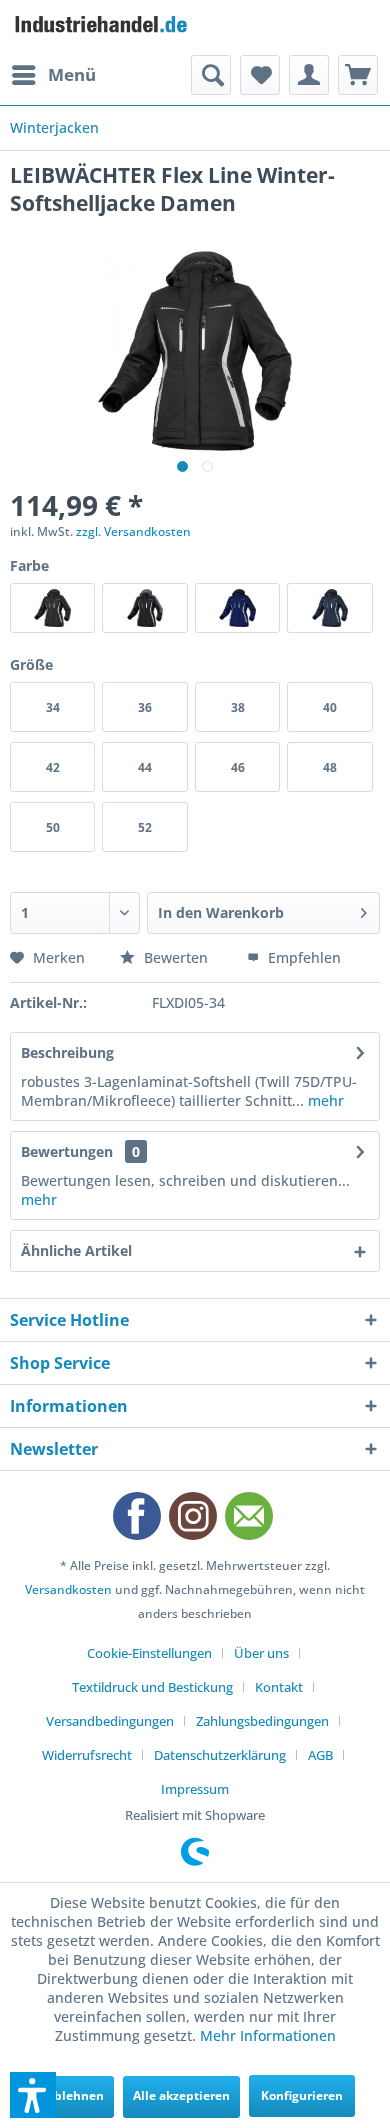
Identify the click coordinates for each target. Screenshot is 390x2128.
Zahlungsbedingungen (262, 1721)
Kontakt (279, 1687)
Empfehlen (302, 957)
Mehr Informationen (268, 2035)
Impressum (195, 1789)
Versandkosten (68, 1589)
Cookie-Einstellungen (149, 1653)
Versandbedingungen (110, 1721)
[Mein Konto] (309, 75)
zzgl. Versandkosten (133, 531)
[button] (33, 2095)
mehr (324, 1100)
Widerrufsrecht (87, 1755)
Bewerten (176, 957)
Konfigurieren (302, 2095)
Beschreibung (67, 1052)
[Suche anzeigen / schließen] (211, 75)
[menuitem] (53, 75)
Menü (72, 74)
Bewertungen (67, 1151)
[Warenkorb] (358, 75)
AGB (320, 1755)
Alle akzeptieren (181, 2095)
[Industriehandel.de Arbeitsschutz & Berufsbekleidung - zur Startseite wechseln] (102, 27)
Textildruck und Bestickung (152, 1687)
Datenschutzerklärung (220, 1755)
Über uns (261, 1653)
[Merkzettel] (260, 75)
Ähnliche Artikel (76, 1250)
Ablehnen (75, 2095)
